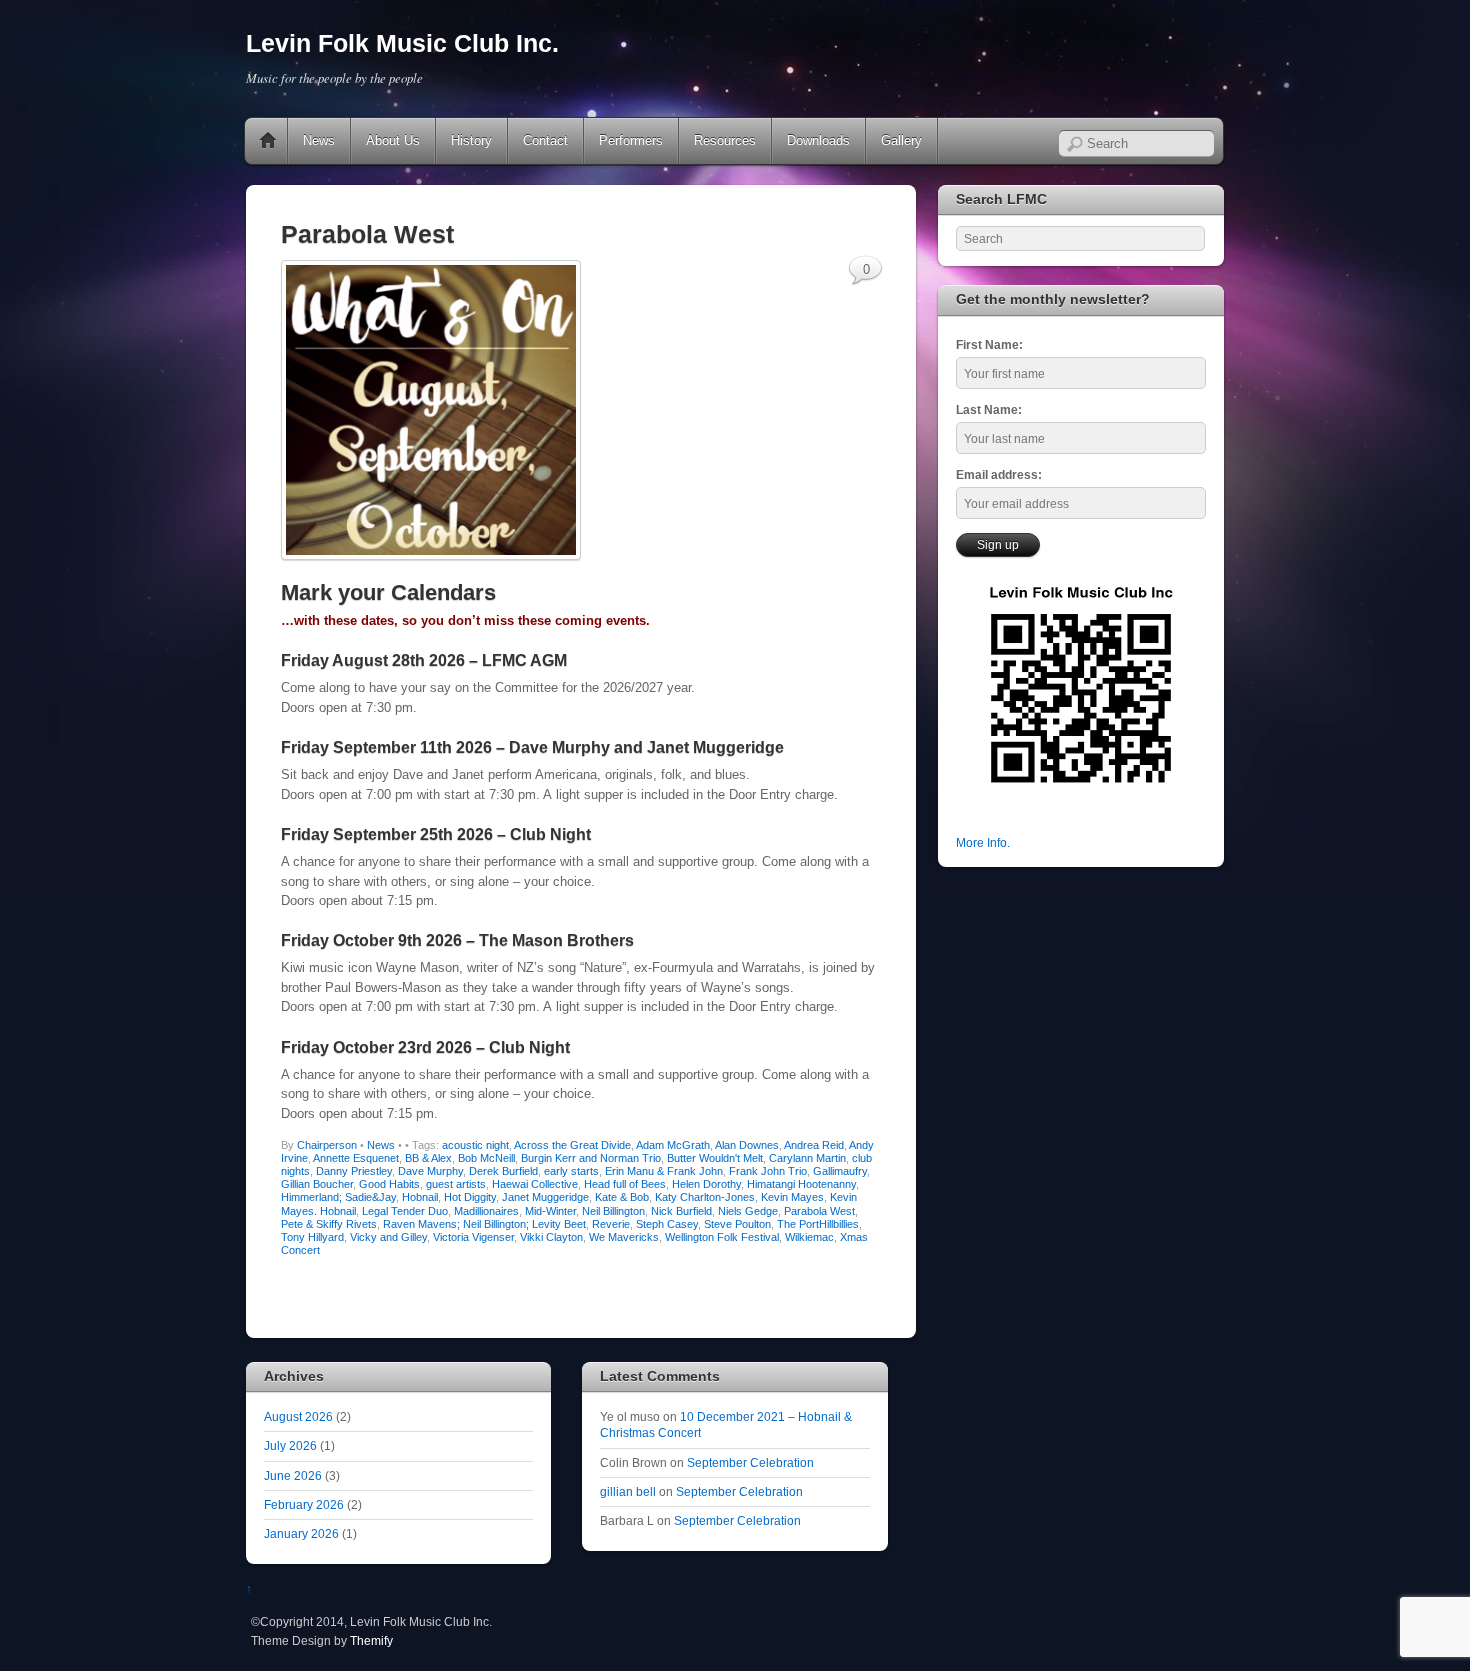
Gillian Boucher (317, 1184)
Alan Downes (747, 1145)
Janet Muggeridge (545, 1197)
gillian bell (628, 1491)
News (319, 140)
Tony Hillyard (312, 1237)
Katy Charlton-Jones (705, 1197)
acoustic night (475, 1145)
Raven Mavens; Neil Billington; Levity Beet (484, 1224)
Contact (545, 140)
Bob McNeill (486, 1158)
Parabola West (819, 1211)
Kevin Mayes (792, 1197)
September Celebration (750, 1462)
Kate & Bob (622, 1197)
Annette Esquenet (356, 1158)
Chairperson (327, 1145)
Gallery (901, 140)
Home (268, 141)
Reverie (611, 1224)
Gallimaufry (840, 1171)
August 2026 (298, 1416)
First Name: (989, 344)
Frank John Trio (768, 1171)
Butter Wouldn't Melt (715, 1158)
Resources (725, 140)
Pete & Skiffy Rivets (329, 1224)
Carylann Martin (807, 1158)
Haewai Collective (535, 1184)
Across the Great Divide (572, 1145)
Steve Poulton (737, 1224)
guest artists (456, 1184)
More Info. (983, 842)
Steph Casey (667, 1224)
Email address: (999, 474)
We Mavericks (624, 1237)
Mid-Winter (550, 1211)
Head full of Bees (625, 1184)
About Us (393, 140)
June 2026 (293, 1475)
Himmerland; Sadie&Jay (338, 1197)
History (471, 140)
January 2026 (301, 1533)
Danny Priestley (354, 1171)
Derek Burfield (503, 1171)
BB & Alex (428, 1158)
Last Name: (989, 409)
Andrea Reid (814, 1145)
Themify (371, 1640)
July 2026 (290, 1445)
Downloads (818, 140)
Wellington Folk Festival (722, 1237)
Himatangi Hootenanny (801, 1184)
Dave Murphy (430, 1171)
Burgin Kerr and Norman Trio (591, 1158)
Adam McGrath (673, 1145)
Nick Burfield (681, 1211)
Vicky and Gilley (388, 1237)
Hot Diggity (470, 1197)
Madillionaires (486, 1211)
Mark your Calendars (388, 592)
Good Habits (389, 1184)
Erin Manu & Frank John (664, 1171)
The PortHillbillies (818, 1224)
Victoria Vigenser (473, 1237)
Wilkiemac (809, 1237)
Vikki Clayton (551, 1237)
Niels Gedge (748, 1211)
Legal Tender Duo (405, 1211)
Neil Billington (613, 1211)
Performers (631, 140)
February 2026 (304, 1504)
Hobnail (420, 1197)
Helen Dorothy (706, 1184)
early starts (571, 1171)
